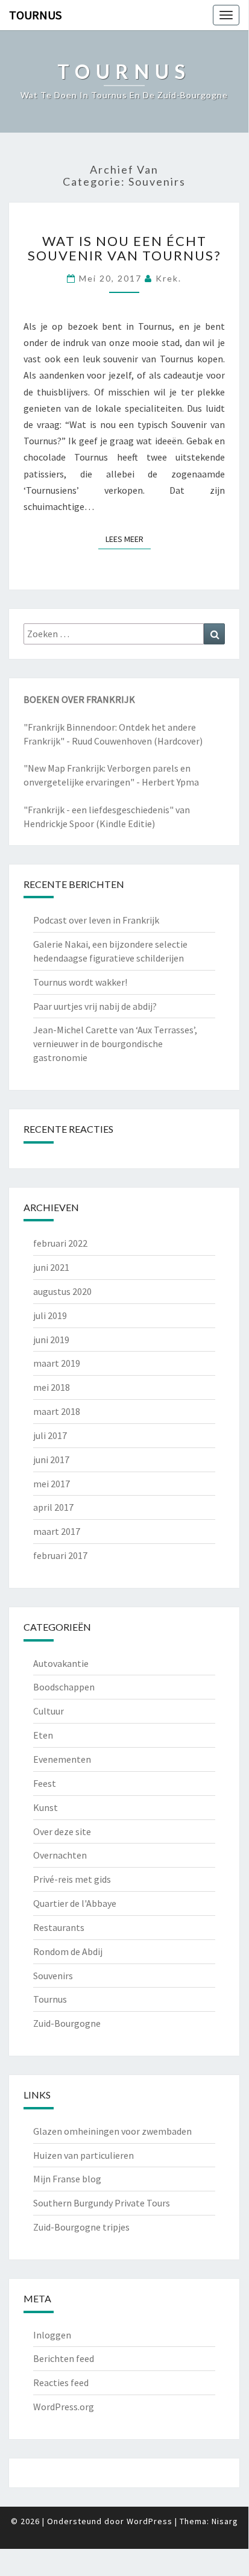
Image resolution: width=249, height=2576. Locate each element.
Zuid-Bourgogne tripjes (81, 2227)
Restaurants (59, 1927)
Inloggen (52, 2335)
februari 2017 (60, 1555)
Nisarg (225, 2521)
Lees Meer (128, 539)
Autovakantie (61, 1663)
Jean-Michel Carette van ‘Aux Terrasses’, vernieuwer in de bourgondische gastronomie (115, 1044)
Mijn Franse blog (67, 2179)
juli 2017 (50, 1435)
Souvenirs (53, 1976)
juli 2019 (50, 1315)
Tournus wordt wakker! (80, 982)
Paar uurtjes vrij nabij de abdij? (95, 1006)
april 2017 (53, 1507)
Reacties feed (61, 2382)
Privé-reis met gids (72, 1879)
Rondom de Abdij (68, 1951)
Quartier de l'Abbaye (75, 1903)
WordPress (150, 2521)
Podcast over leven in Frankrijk (96, 920)
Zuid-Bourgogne (67, 2023)
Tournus (50, 1999)
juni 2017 (51, 1460)
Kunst (46, 1807)
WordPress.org (64, 2407)
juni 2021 (51, 1267)
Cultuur (49, 1711)
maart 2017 (57, 1531)
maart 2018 (57, 1411)
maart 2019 (57, 1363)
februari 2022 (60, 1243)
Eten (43, 1735)
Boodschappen (64, 1687)
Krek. (169, 278)
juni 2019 (51, 1340)
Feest (45, 1783)
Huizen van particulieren (84, 2155)
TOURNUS (35, 15)
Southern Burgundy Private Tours (102, 2203)
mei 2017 (52, 1484)
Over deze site (62, 1831)
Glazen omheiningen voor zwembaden (112, 2131)
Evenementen (62, 1759)
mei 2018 (52, 1387)
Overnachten (60, 1855)
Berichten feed (64, 2358)
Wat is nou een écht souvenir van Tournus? (124, 248)
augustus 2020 (62, 1291)
